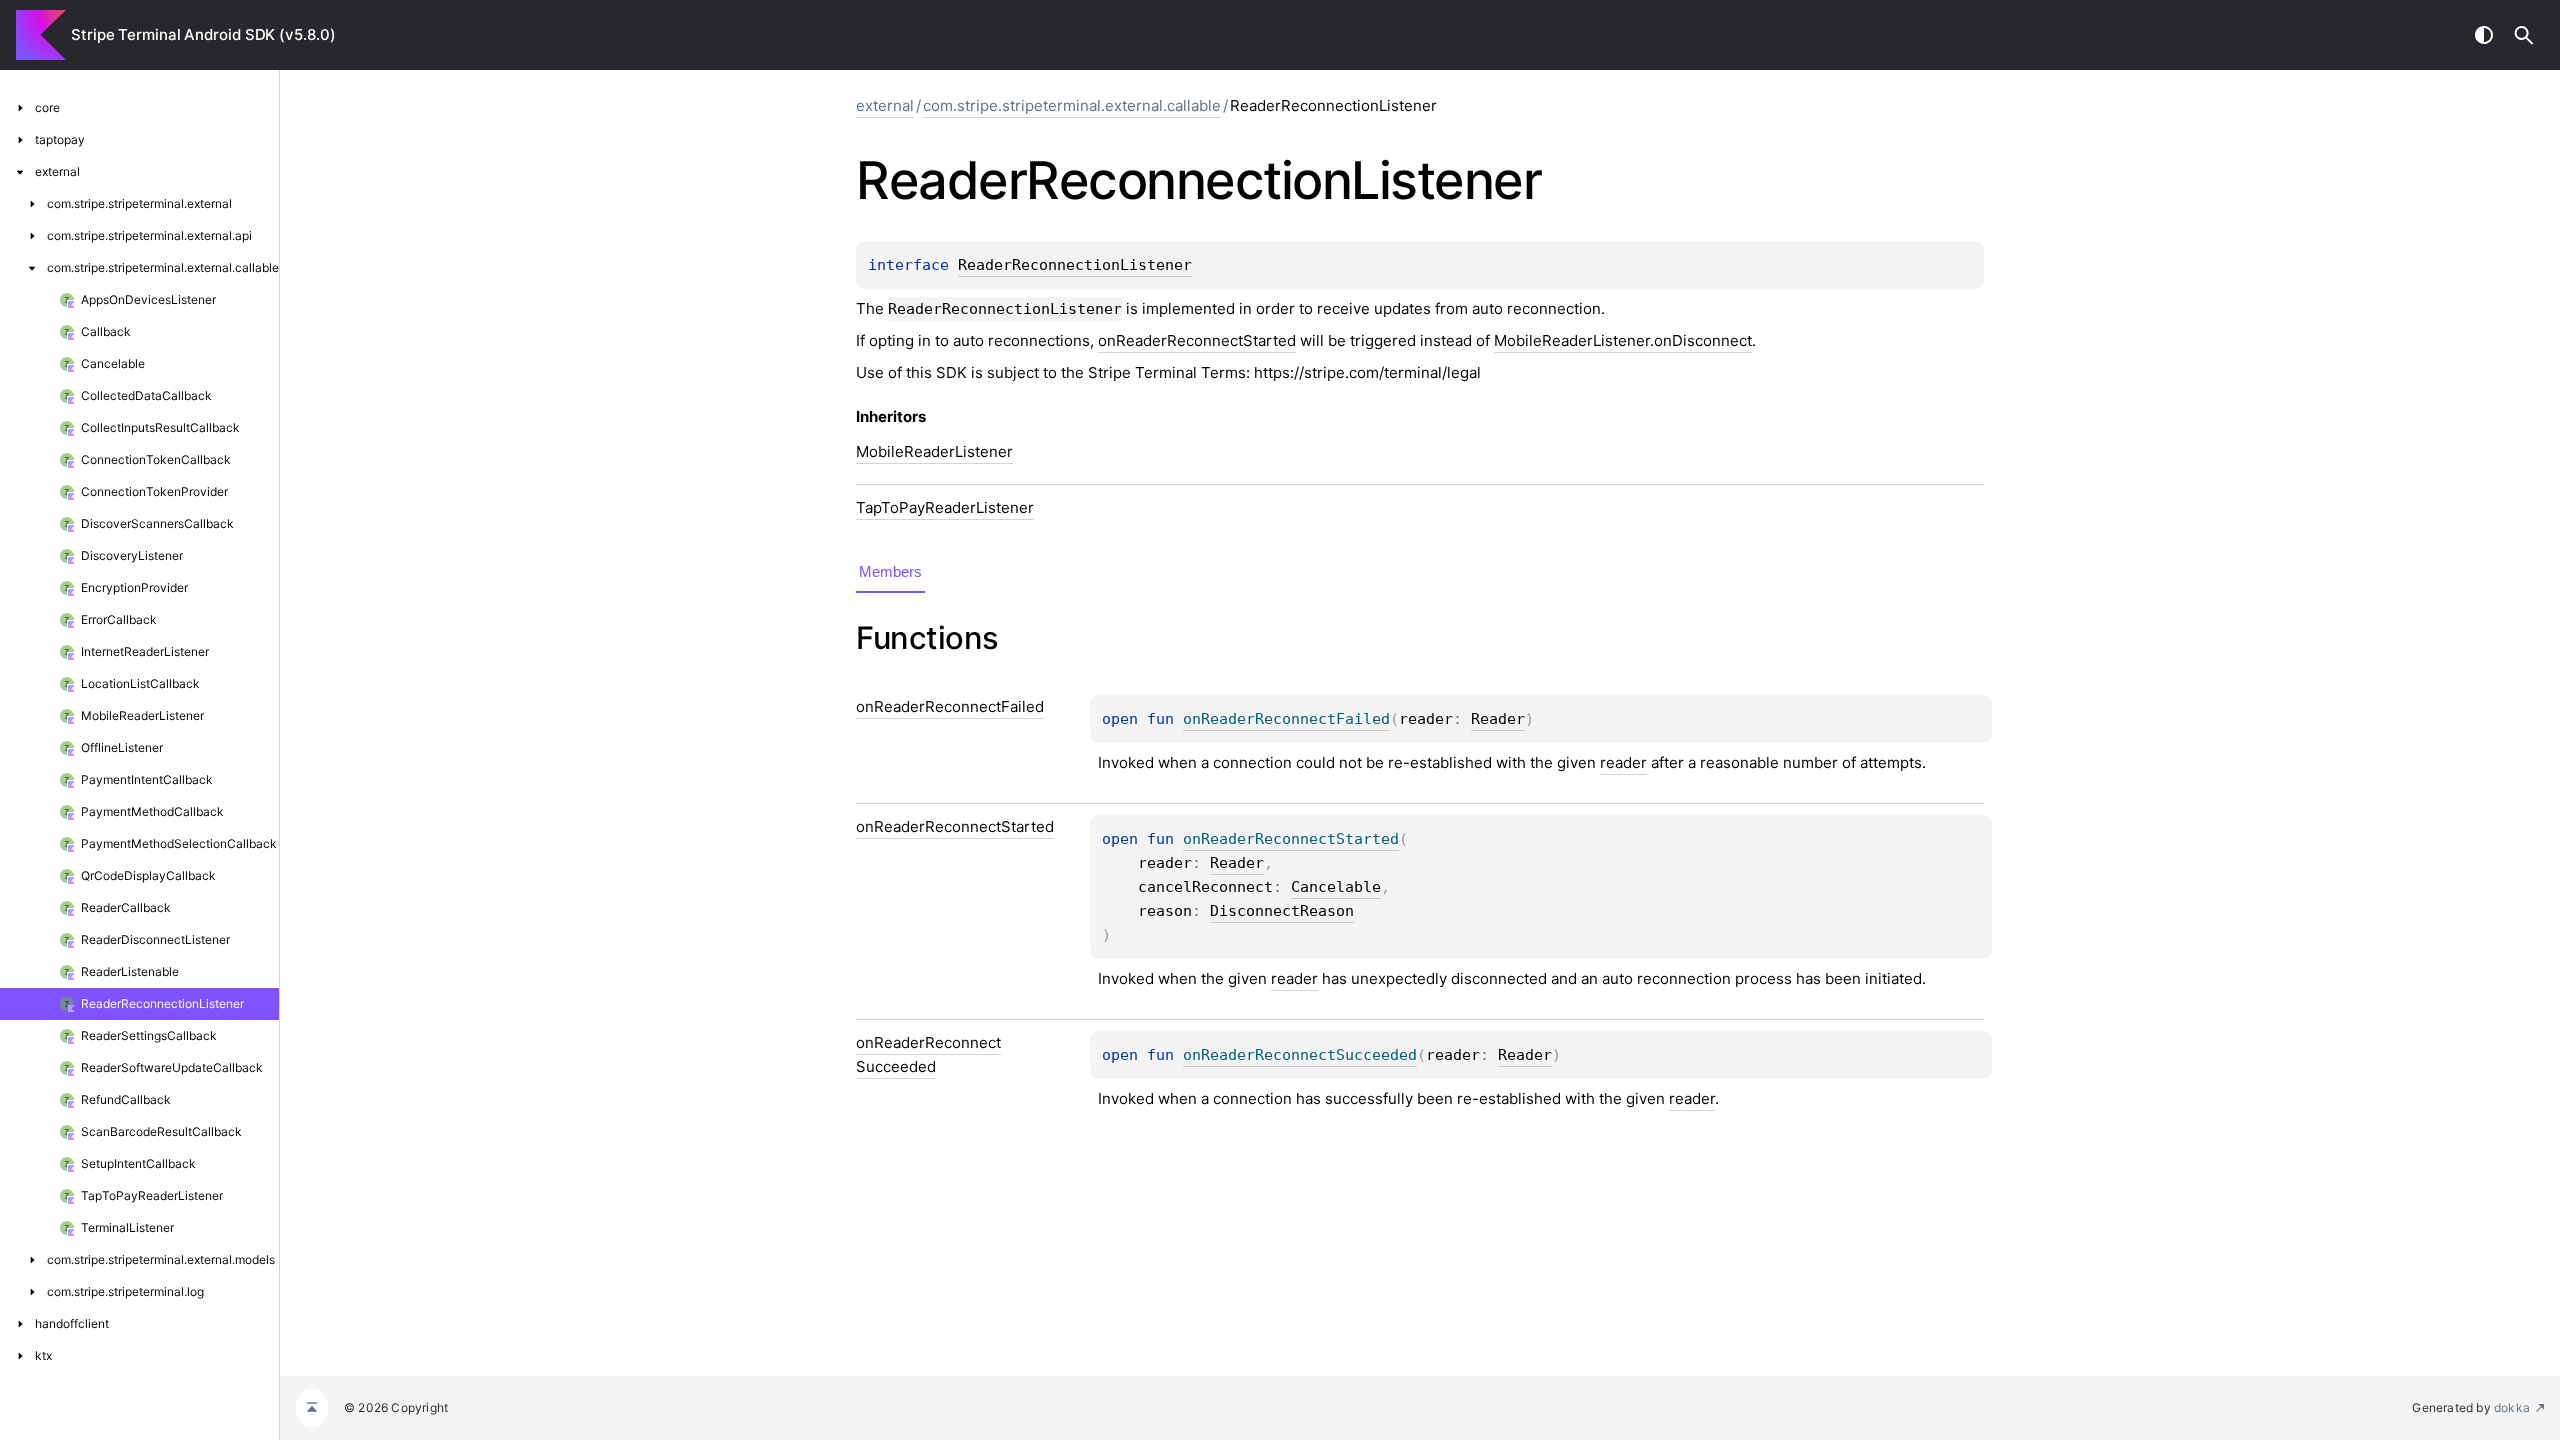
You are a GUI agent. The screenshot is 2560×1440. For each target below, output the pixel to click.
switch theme (2484, 35)
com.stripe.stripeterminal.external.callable (1072, 105)
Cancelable (1336, 887)
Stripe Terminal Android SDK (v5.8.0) (203, 34)
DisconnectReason (1282, 911)
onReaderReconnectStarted (1197, 340)
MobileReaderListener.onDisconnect (1623, 340)
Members (890, 571)
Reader (1498, 719)
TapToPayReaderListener (945, 507)
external (885, 105)
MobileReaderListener (934, 451)
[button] (2524, 35)
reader (1623, 762)
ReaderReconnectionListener (1075, 265)
